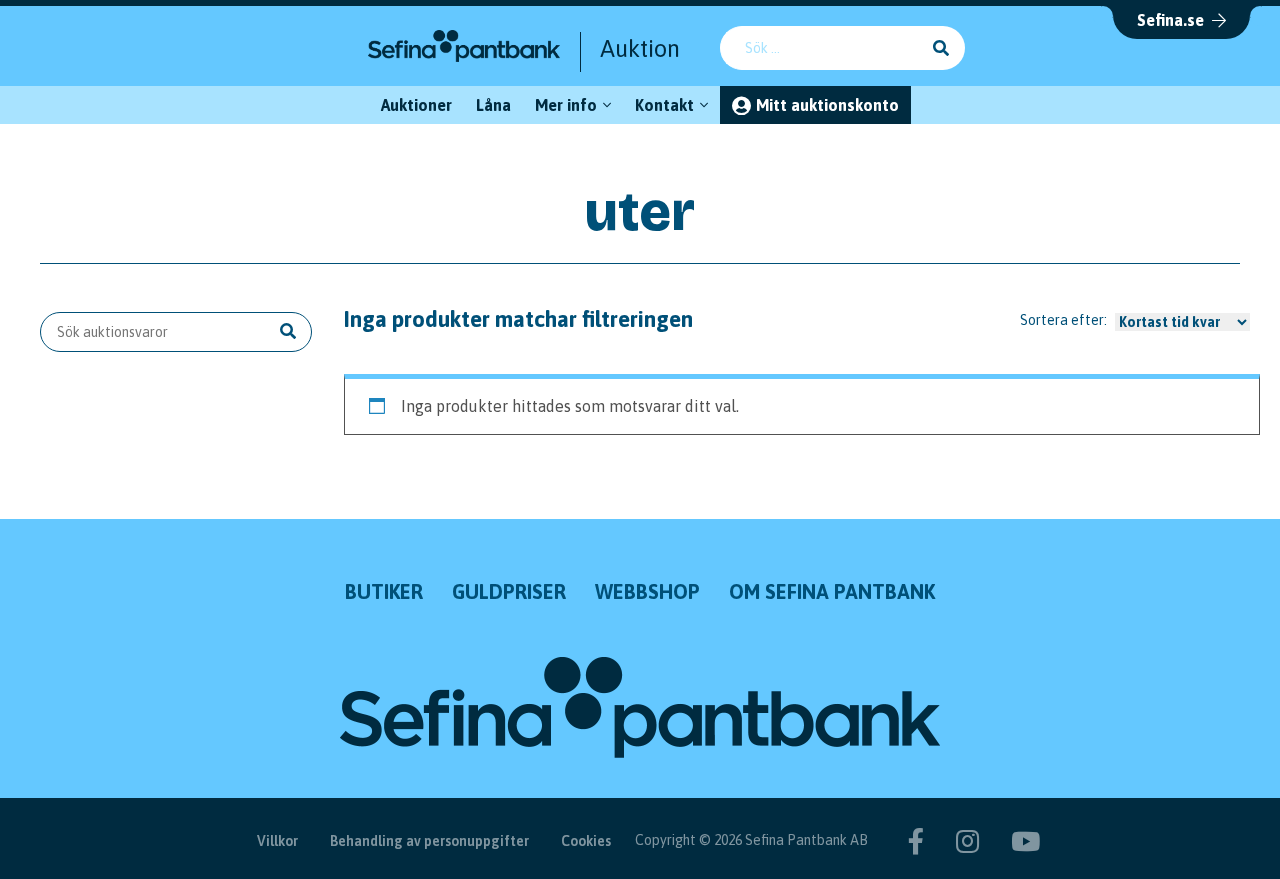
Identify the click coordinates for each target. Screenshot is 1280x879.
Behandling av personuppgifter (429, 841)
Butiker (384, 591)
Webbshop (647, 591)
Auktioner (416, 105)
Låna (493, 105)
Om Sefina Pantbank (832, 591)
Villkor (277, 841)
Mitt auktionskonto (827, 105)
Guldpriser (509, 591)
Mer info (566, 105)
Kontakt (664, 105)
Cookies (586, 841)
